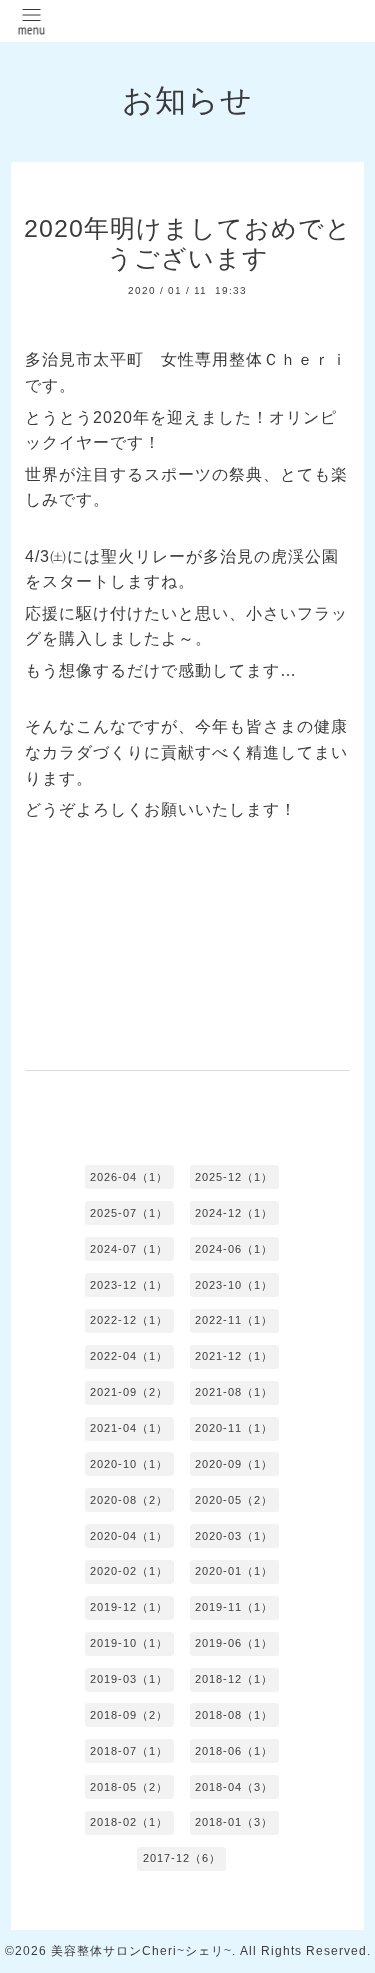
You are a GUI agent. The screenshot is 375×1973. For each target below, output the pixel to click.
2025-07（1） (129, 1213)
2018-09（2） (129, 1715)
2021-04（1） (129, 1428)
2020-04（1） (129, 1536)
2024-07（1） (129, 1249)
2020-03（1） (234, 1536)
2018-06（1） (234, 1751)
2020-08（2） (129, 1500)
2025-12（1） (234, 1177)
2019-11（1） (234, 1607)
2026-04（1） (129, 1177)
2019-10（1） (129, 1643)
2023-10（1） (234, 1285)
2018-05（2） (129, 1787)
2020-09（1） (234, 1464)
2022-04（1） (129, 1356)
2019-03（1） (129, 1679)
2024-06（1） (234, 1249)
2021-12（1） (234, 1356)
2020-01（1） (234, 1571)
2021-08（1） (234, 1392)
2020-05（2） (234, 1500)
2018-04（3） (234, 1787)
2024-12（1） (234, 1213)
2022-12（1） (129, 1320)
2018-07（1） (129, 1751)
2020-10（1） (129, 1464)
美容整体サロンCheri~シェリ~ (141, 1951)
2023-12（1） (129, 1285)
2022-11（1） (234, 1320)
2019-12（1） (129, 1607)
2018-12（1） (234, 1679)
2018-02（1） (129, 1822)
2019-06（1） (234, 1643)
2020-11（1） (234, 1428)
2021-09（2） (129, 1392)
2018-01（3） (234, 1822)
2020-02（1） (129, 1571)
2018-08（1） (234, 1715)
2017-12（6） (182, 1858)
